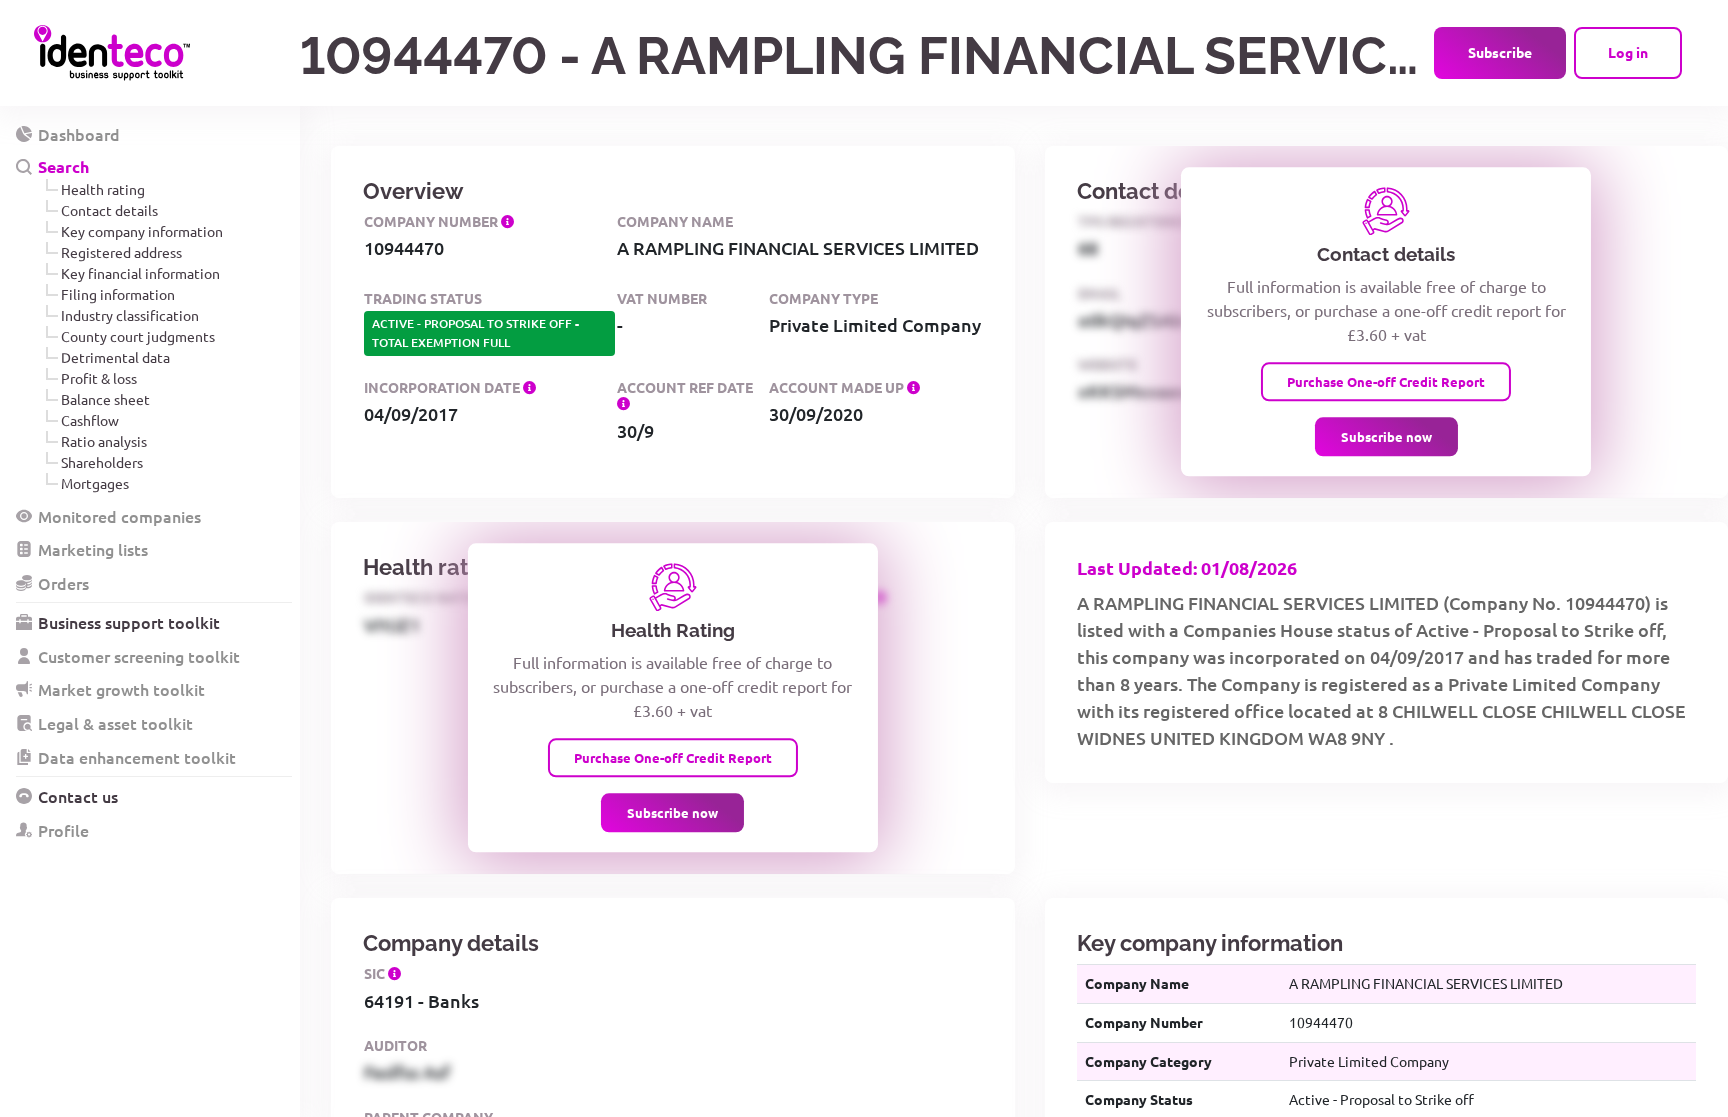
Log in (1628, 52)
